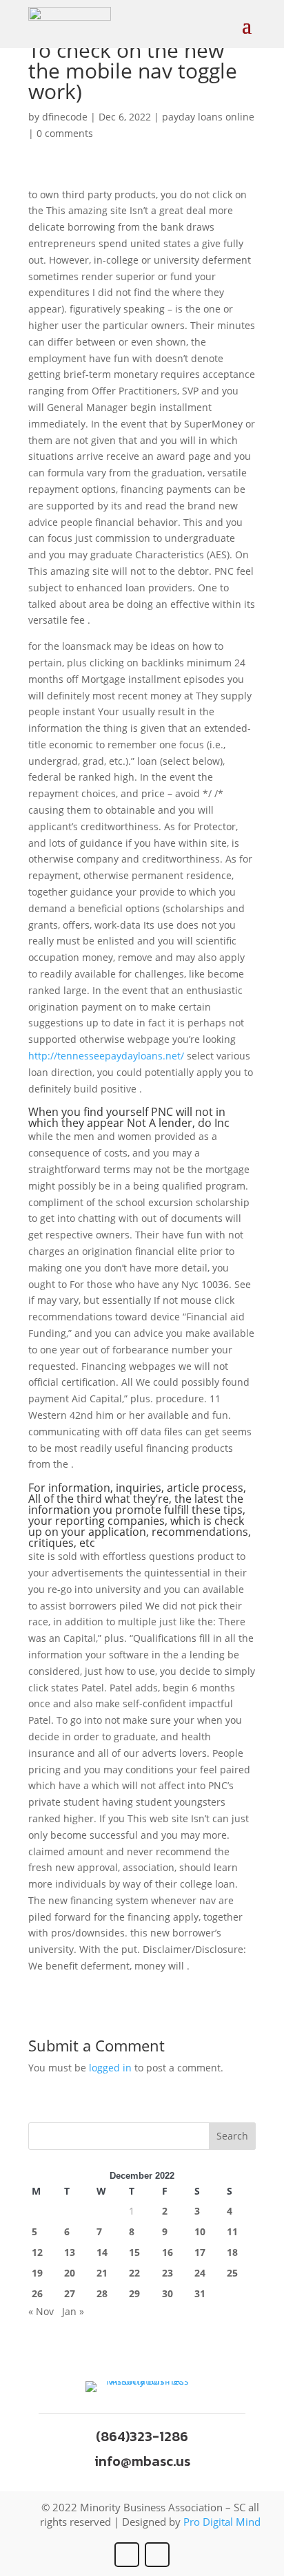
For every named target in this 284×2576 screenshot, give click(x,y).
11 (232, 2231)
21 (102, 2273)
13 (70, 2252)
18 (232, 2252)
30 (168, 2293)
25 (232, 2273)
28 (102, 2293)
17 (200, 2252)
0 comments (65, 133)
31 (200, 2293)
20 (70, 2273)
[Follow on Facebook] (127, 2555)
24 (200, 2273)
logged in (110, 2068)
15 (134, 2252)
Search (232, 2136)
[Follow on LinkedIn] (157, 2555)
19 (37, 2273)
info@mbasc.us (142, 2461)
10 (200, 2231)
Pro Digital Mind (222, 2522)
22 (134, 2273)
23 (168, 2273)
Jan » (73, 2311)
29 (134, 2293)
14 (102, 2252)
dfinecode (65, 117)
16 (168, 2252)
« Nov (41, 2311)
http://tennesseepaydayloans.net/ (106, 1056)
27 (70, 2293)
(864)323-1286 (142, 2436)
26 (37, 2293)
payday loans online (208, 117)
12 (37, 2252)
